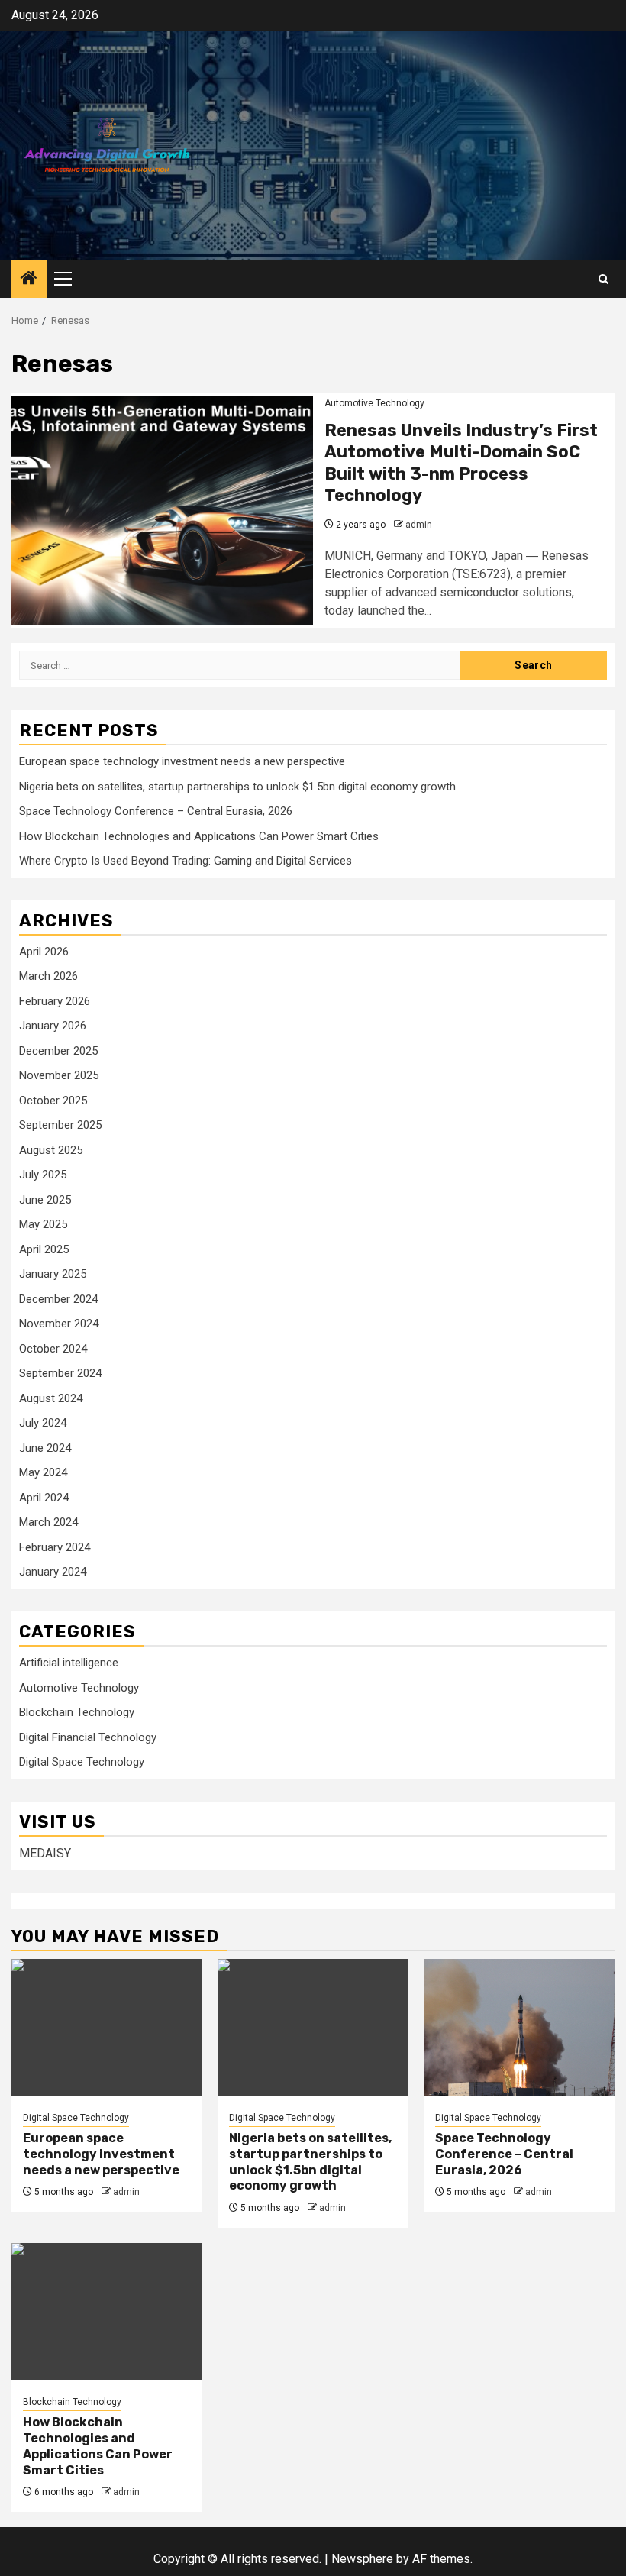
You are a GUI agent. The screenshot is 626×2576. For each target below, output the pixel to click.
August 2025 (51, 1150)
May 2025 (43, 1224)
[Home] (29, 280)
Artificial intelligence (69, 1663)
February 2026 (55, 1001)
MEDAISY (45, 1853)
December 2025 (58, 1051)
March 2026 (48, 976)
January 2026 (53, 1026)
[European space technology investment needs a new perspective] (107, 2028)
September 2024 (60, 1373)
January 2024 (53, 1572)
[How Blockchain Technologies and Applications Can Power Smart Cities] (107, 2312)
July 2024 (43, 1423)
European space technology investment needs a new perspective (182, 761)
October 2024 (53, 1349)
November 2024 (59, 1324)
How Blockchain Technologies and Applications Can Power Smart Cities (199, 836)
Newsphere (362, 2559)
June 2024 (45, 1448)
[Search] (603, 279)
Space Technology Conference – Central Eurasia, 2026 (156, 811)
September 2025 (60, 1125)
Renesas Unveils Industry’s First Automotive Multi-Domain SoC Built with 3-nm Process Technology (461, 463)
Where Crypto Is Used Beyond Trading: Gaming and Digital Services (186, 861)
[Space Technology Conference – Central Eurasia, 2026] (519, 2028)
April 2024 (44, 1498)
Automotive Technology (374, 403)
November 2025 (59, 1075)
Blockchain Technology (77, 1712)
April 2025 (44, 1249)
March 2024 (48, 1522)
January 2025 (53, 1274)
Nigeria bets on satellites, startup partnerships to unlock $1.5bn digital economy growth (237, 787)
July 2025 (43, 1175)
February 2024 (55, 1547)
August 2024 (51, 1398)
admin (419, 525)
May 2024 (43, 1472)
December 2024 (58, 1299)
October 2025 (53, 1101)
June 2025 (45, 1200)
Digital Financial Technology (88, 1737)
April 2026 (44, 952)
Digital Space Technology (82, 1762)
